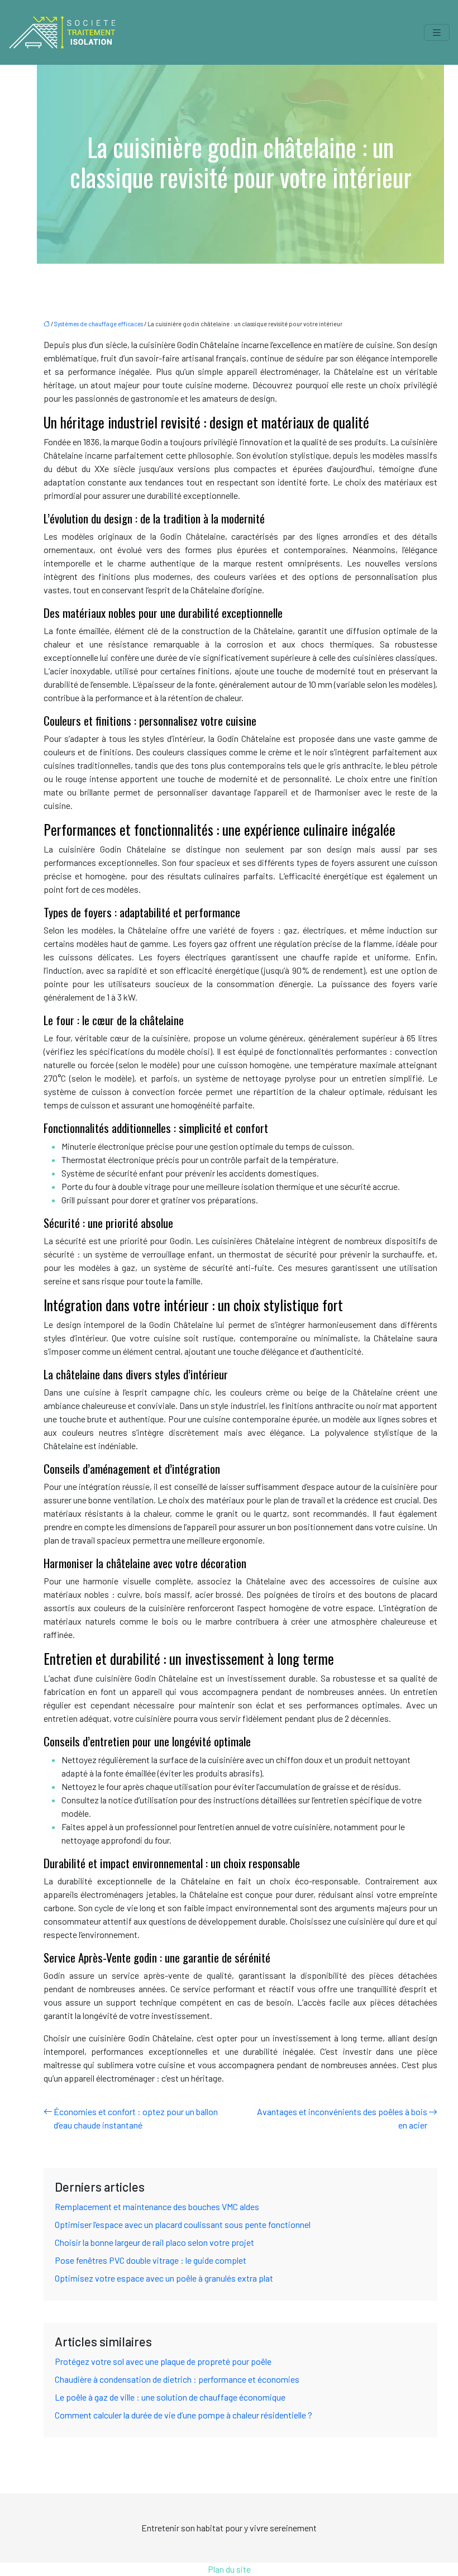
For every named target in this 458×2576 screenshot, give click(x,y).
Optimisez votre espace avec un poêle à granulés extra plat (164, 2278)
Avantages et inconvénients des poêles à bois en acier (342, 2118)
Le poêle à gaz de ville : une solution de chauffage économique (170, 2397)
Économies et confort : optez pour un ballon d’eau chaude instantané (136, 2118)
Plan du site (229, 2569)
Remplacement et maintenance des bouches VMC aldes (157, 2206)
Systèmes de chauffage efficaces (99, 324)
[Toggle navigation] (437, 33)
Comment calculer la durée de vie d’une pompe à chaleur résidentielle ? (183, 2415)
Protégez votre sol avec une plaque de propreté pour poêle (163, 2361)
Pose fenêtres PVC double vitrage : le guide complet (151, 2260)
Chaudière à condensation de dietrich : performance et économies (177, 2379)
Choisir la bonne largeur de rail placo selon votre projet (154, 2242)
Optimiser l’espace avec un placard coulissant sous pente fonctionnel (183, 2224)
